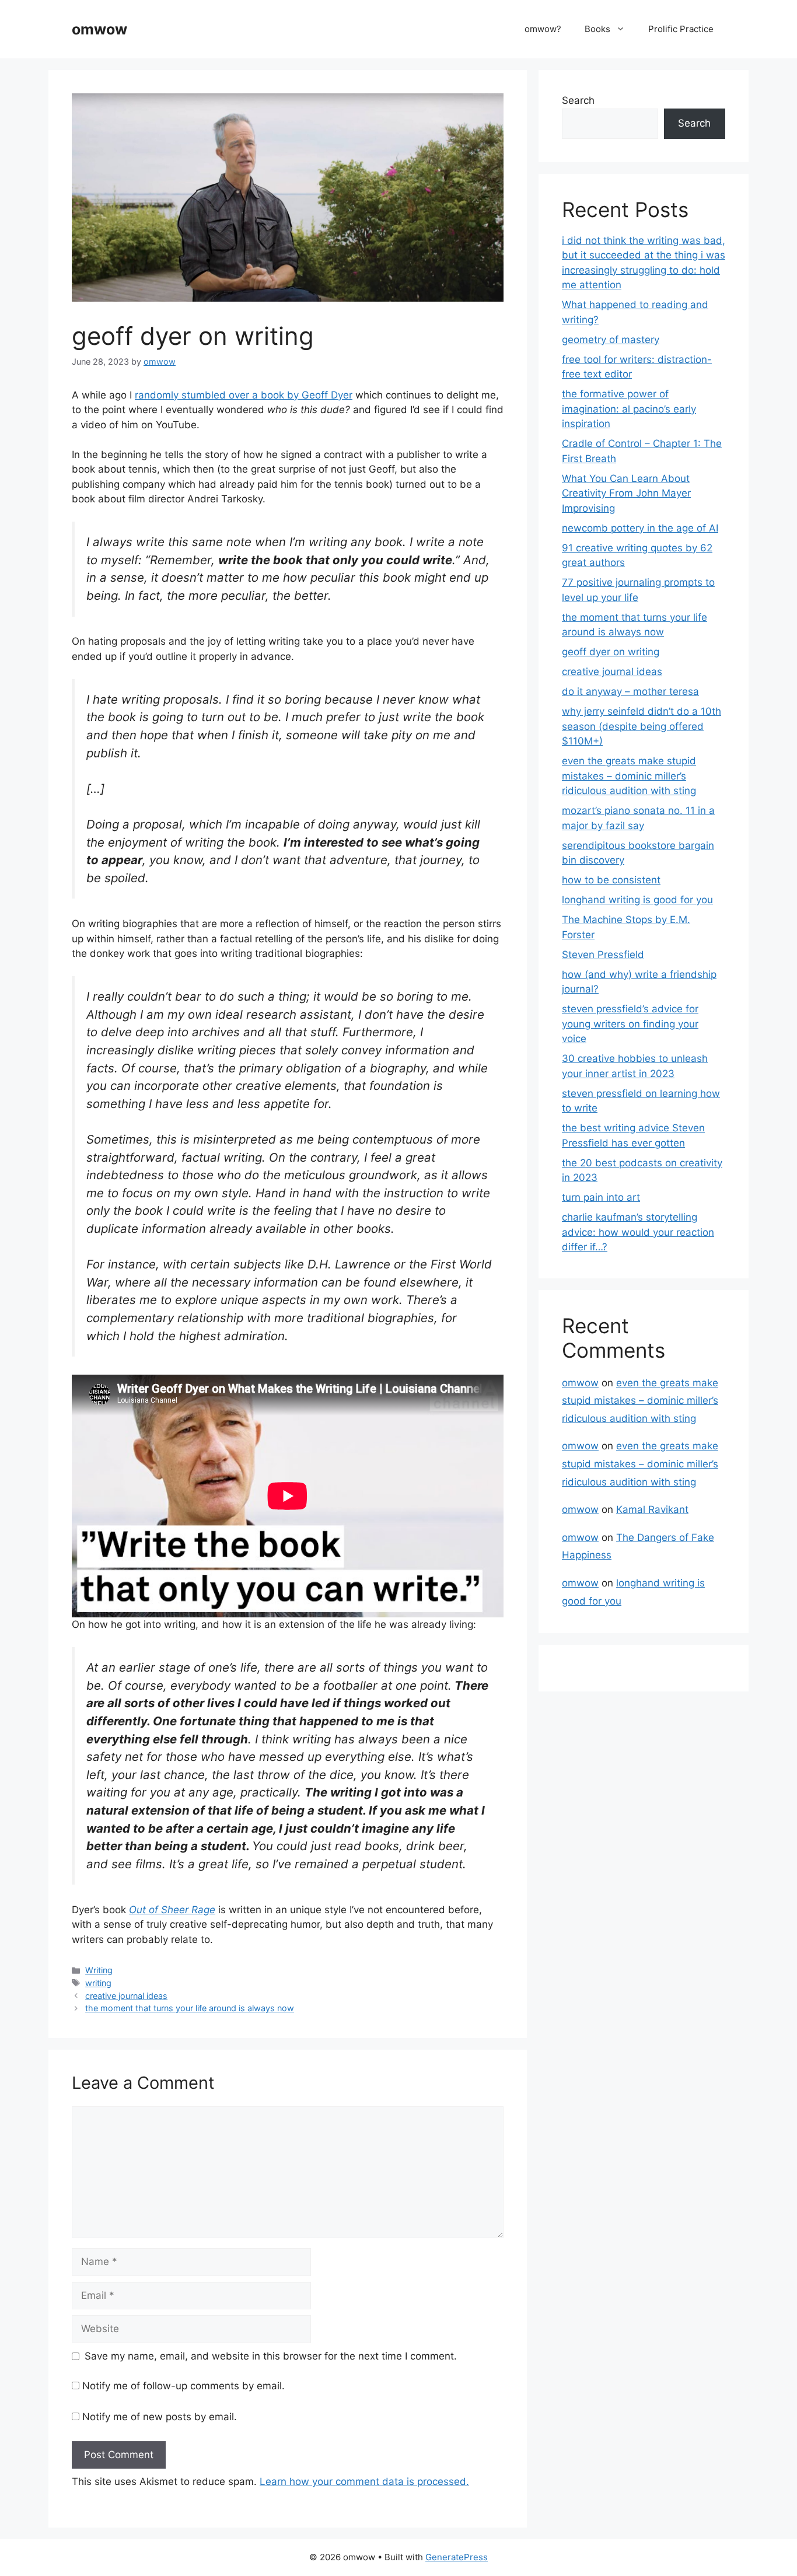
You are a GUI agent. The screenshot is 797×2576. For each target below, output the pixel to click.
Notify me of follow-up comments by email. (183, 2386)
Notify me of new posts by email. (160, 2417)
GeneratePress (457, 2557)
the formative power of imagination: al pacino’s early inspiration (629, 409)
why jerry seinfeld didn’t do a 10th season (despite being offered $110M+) (642, 726)
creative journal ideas (126, 1996)
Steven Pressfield (603, 955)
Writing (99, 1970)
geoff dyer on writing (611, 652)
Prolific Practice (681, 29)
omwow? (543, 29)
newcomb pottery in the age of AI (640, 528)
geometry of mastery (611, 340)
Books (597, 29)
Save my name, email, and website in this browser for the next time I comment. (271, 2356)
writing (98, 1983)
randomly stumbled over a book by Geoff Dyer (244, 395)
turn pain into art (601, 1197)
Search (578, 100)
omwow (99, 29)
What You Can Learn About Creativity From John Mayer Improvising (626, 493)
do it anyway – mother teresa (630, 691)
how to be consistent (611, 880)
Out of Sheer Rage (172, 1910)
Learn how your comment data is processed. (364, 2481)
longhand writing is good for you (637, 900)
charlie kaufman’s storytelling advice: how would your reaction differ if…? (638, 1232)
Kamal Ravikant (652, 1509)
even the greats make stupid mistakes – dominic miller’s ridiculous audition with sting (629, 776)
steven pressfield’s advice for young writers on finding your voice (630, 1024)
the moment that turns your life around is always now (190, 2008)
